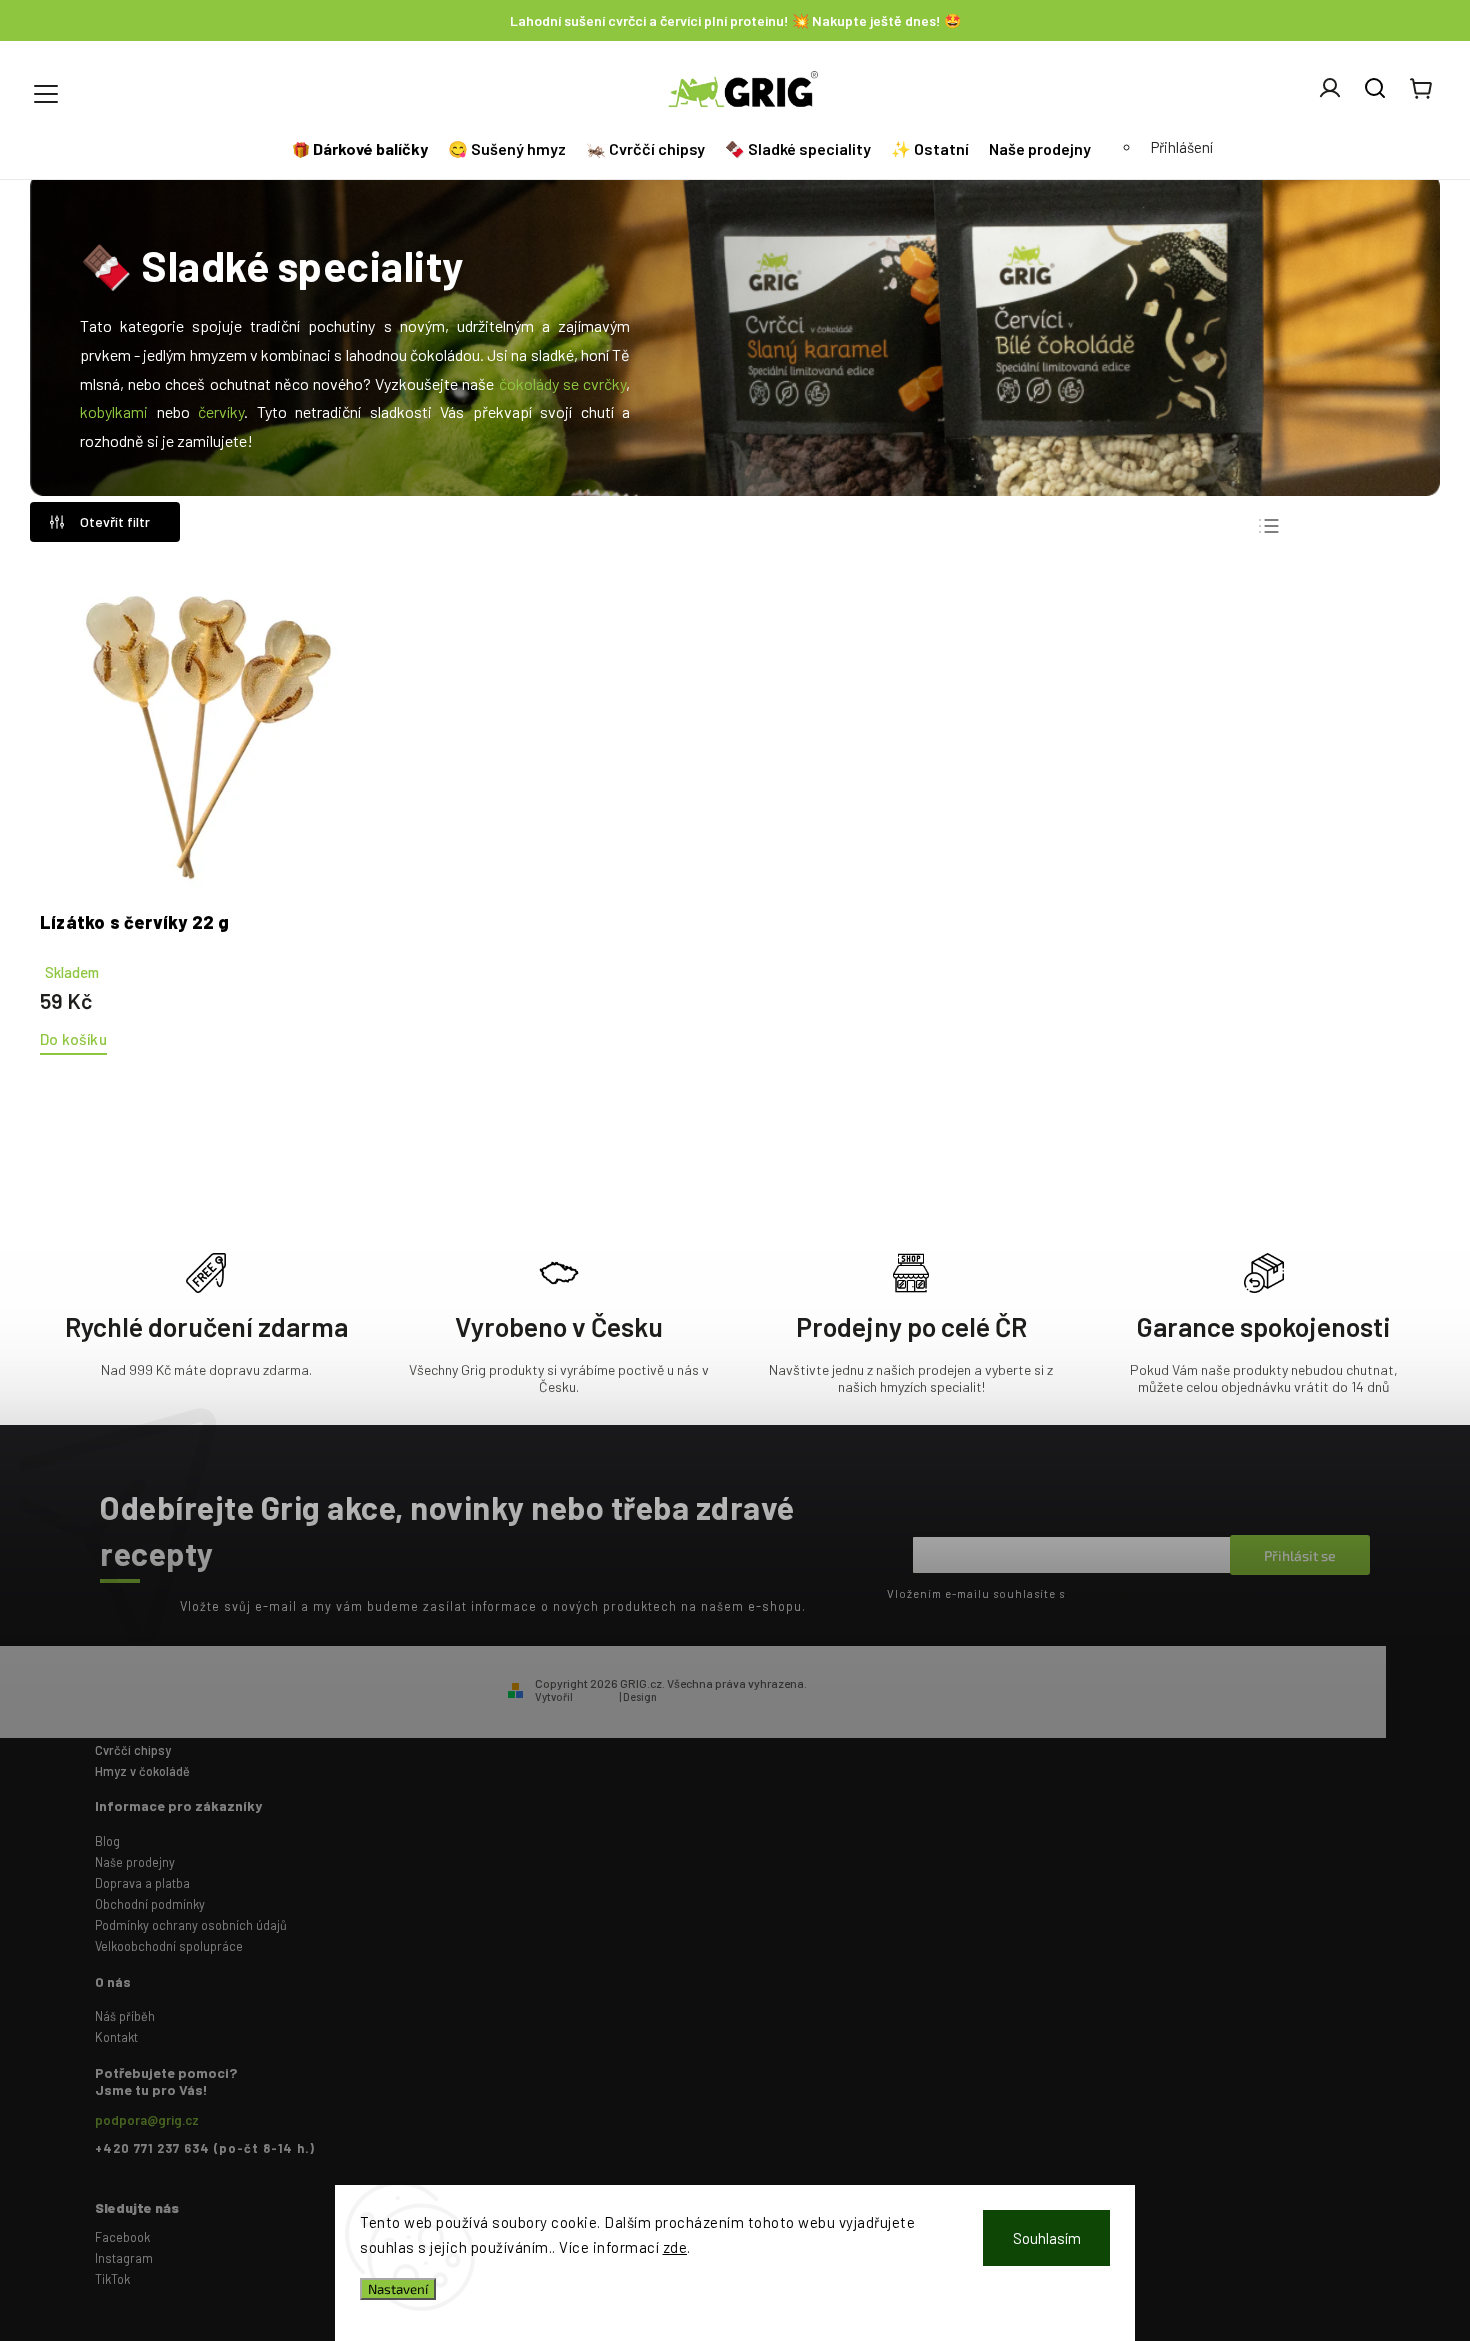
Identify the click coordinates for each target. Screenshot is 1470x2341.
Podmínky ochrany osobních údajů (191, 1925)
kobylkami (114, 411)
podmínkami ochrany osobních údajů (1162, 1593)
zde (675, 2247)
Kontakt (116, 2037)
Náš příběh (125, 2016)
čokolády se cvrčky (562, 383)
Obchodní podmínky (150, 1904)
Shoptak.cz (688, 1696)
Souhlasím (1047, 2238)
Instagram (124, 2258)
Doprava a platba (142, 1883)
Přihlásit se (1300, 1555)
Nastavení (398, 2289)
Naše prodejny (135, 1862)
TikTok (112, 2279)
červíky (221, 411)
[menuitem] (362, 149)
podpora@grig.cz (147, 2120)
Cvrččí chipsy (133, 1750)
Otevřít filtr (115, 521)
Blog (107, 1841)
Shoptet (596, 1696)
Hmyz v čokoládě (142, 1771)
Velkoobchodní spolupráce (169, 1946)
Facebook (122, 2237)
